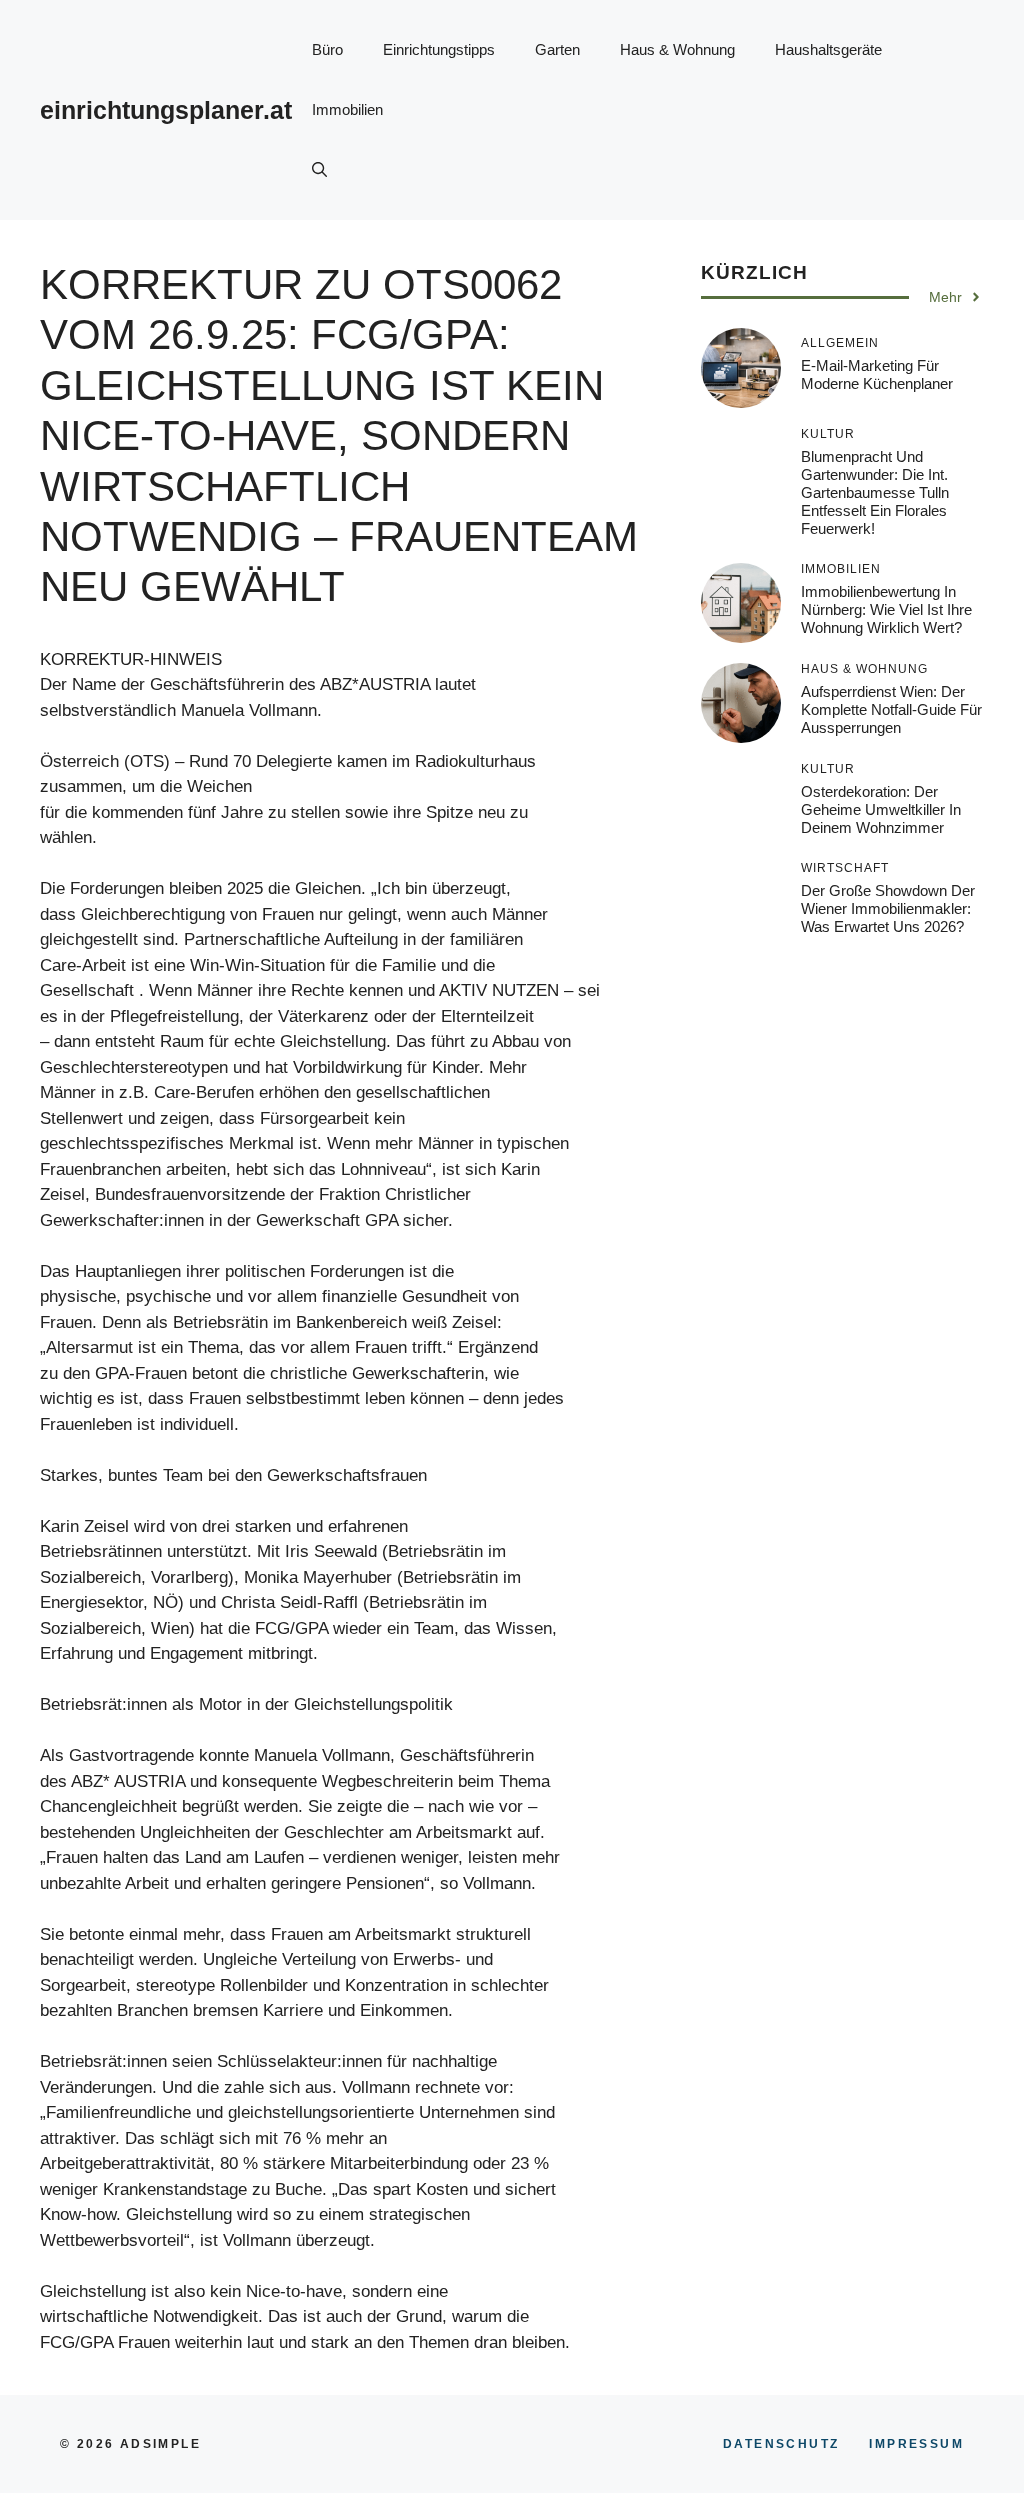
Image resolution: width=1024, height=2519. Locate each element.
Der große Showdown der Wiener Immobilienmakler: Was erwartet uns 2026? (888, 908)
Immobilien (347, 109)
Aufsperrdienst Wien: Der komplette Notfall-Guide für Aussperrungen (891, 709)
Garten (557, 49)
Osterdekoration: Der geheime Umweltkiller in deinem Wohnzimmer (881, 809)
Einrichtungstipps (439, 49)
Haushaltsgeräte (828, 49)
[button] (319, 170)
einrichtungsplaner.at (166, 110)
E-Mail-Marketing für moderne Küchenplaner (877, 374)
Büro (327, 49)
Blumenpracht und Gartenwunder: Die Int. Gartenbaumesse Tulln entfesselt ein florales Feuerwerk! (875, 492)
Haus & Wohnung (677, 49)
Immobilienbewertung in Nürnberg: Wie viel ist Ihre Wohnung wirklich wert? (886, 609)
